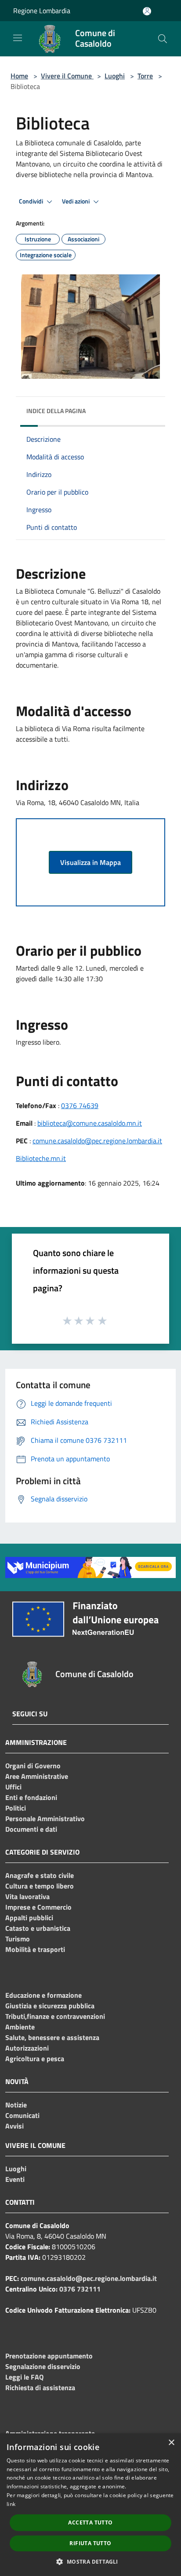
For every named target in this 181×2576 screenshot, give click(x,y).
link (11, 2504)
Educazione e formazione (43, 1995)
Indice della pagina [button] (56, 411)
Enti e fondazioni (31, 1797)
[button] (90, 2561)
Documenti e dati (31, 1829)
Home (19, 76)
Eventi (15, 2179)
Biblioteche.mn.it (41, 1158)
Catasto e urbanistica (38, 1928)
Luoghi (115, 76)
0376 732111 (80, 2289)
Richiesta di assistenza (40, 2388)
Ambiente (20, 2027)
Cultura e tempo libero (40, 1886)
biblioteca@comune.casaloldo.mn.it (90, 1123)
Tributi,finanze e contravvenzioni (55, 2016)
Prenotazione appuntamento (49, 2356)
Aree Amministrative (37, 1776)
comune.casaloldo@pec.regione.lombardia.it (97, 1141)
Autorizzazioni (27, 2048)
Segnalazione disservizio (43, 2366)
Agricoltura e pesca (35, 2059)
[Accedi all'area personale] (147, 11)
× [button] (171, 2443)
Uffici (13, 1787)
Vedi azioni (76, 201)
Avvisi (14, 2126)
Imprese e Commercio (38, 1907)
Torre (145, 76)
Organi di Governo (33, 1766)
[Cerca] (163, 39)
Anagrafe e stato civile (40, 1875)
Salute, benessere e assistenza (52, 2037)
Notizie (16, 2105)
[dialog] (90, 2505)
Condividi (32, 201)
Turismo (18, 1939)
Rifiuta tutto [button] (90, 2543)
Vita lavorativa (27, 1896)
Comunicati (22, 2115)
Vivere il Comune (67, 76)
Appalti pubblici (29, 1918)
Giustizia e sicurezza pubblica (50, 2006)
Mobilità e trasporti (35, 1949)
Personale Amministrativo (45, 1818)
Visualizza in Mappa (90, 862)
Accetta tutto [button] (90, 2522)
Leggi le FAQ (24, 2377)
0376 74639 (80, 1105)
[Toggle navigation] (18, 38)
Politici (16, 1808)
